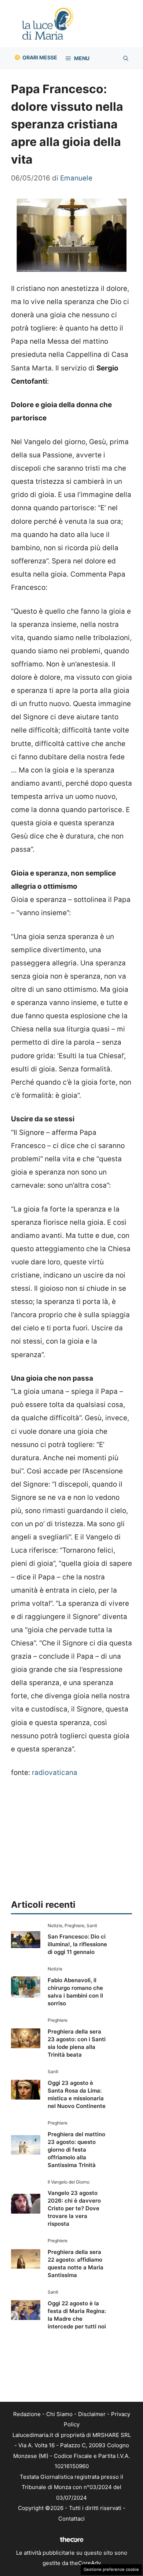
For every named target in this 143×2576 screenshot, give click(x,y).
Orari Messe (40, 57)
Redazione (27, 2414)
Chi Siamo (59, 2414)
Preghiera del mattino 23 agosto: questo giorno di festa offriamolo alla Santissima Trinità (76, 2150)
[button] (126, 58)
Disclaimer (92, 2414)
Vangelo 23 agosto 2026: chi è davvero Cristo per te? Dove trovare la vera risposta (74, 2208)
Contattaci (71, 2519)
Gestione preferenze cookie (111, 2569)
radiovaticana (55, 1773)
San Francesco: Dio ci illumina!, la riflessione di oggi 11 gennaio (77, 1944)
